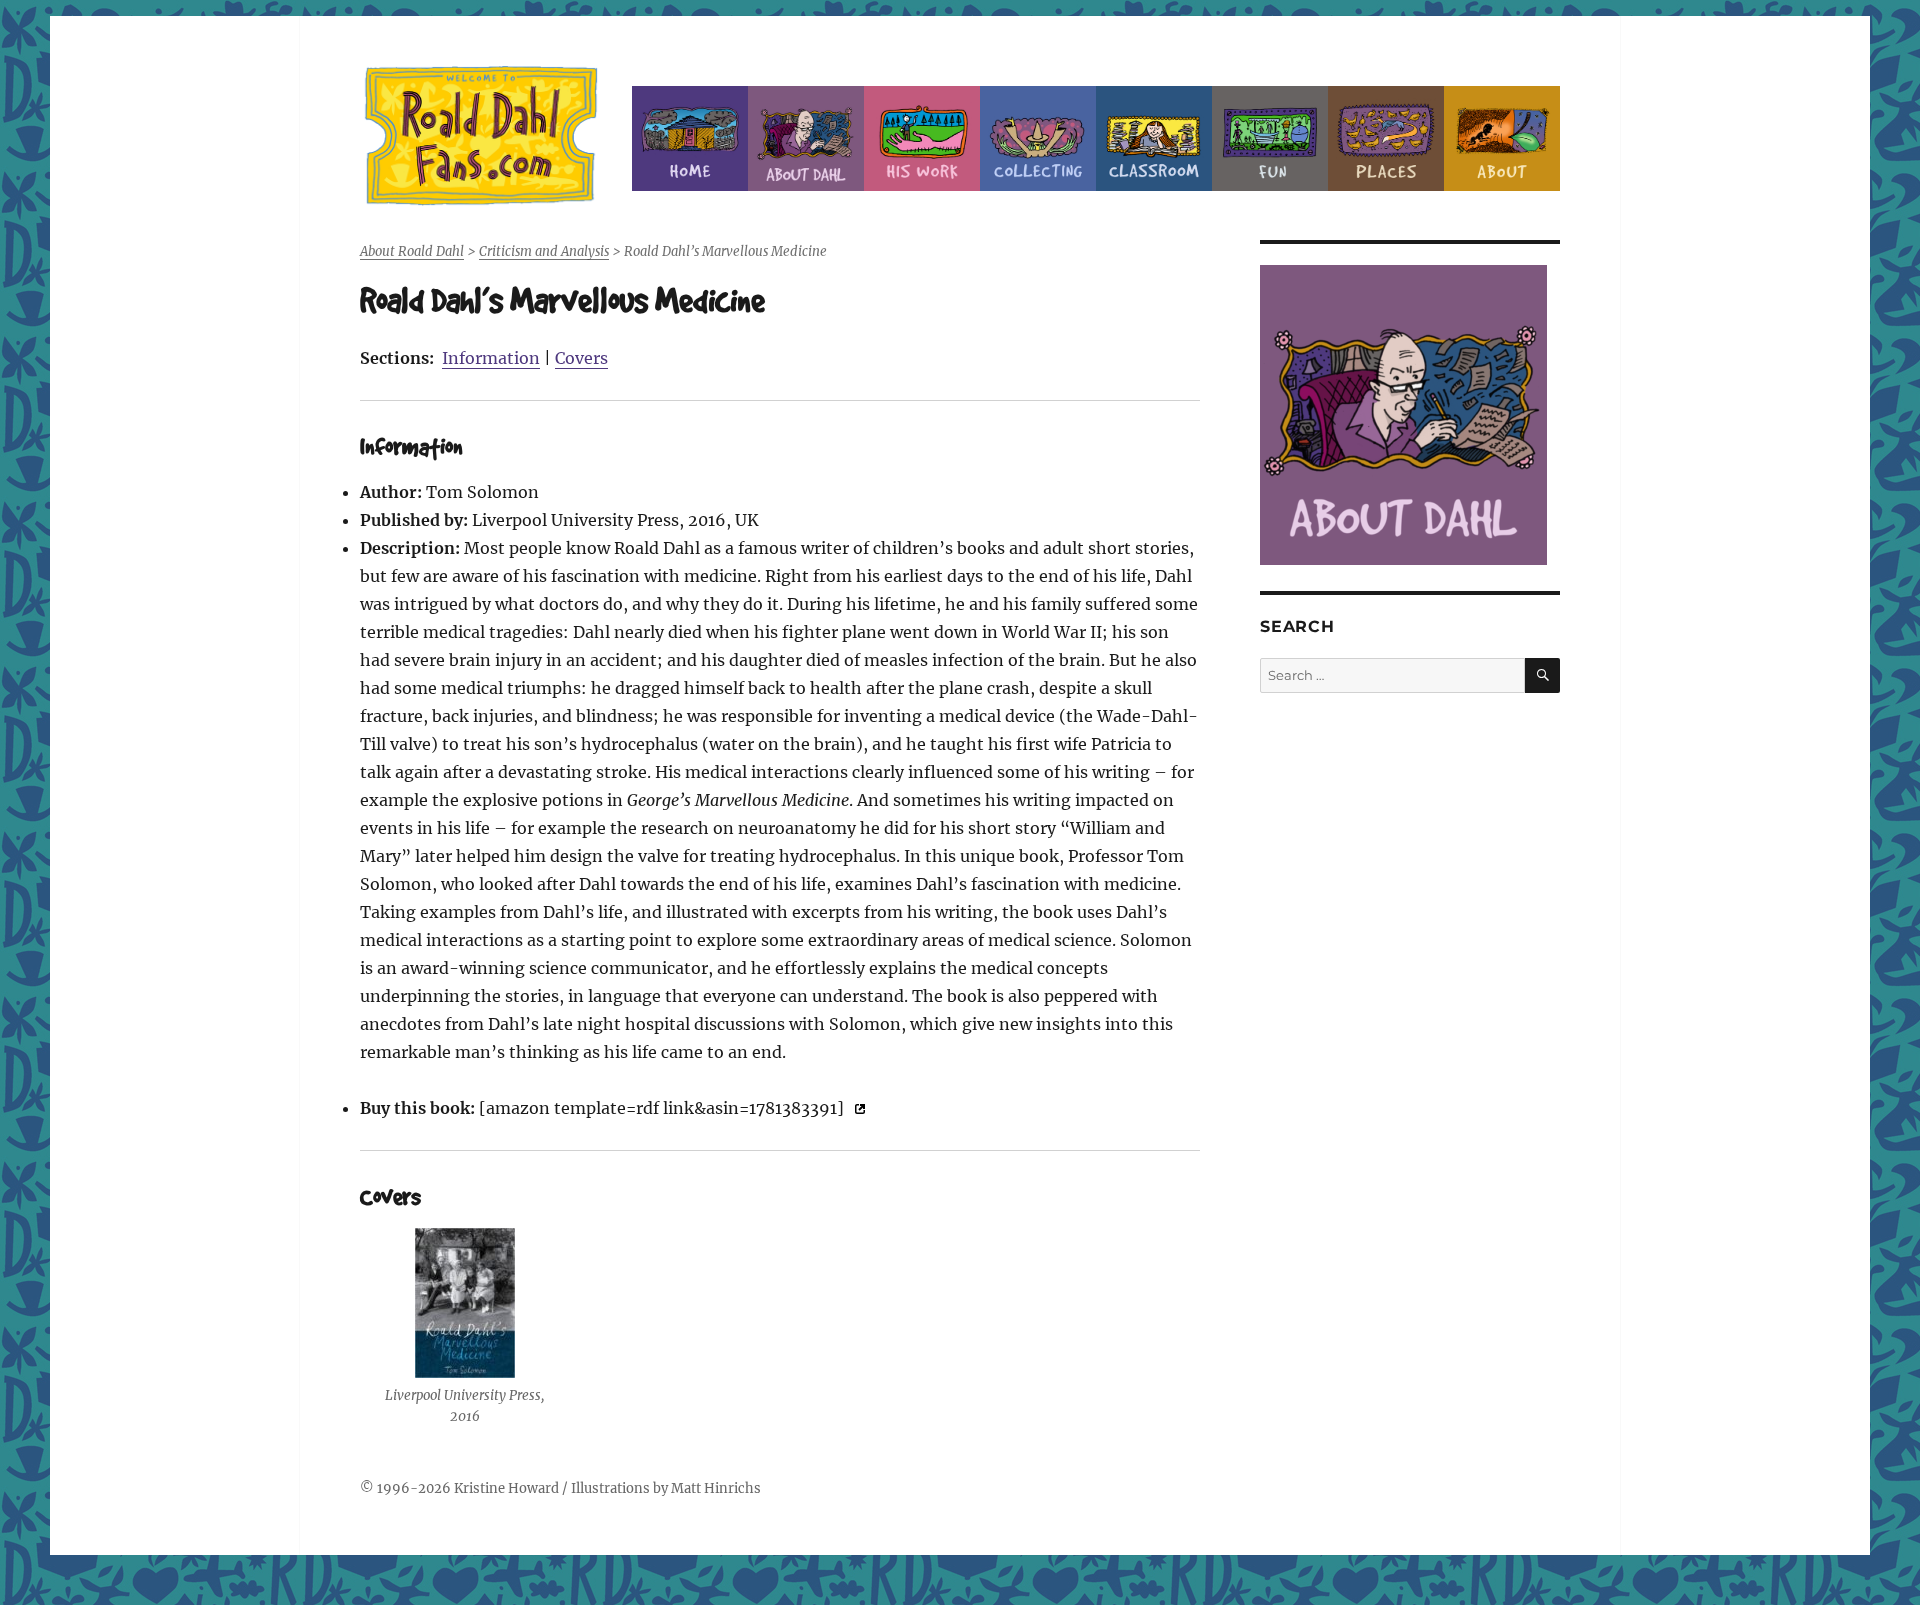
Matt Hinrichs (716, 1488)
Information (491, 358)
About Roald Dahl (806, 138)
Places (1386, 138)
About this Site (1502, 138)
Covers (581, 358)
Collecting (1038, 138)
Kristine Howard (506, 1488)
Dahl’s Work (922, 138)
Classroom (1154, 138)
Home (690, 138)
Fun (1270, 138)
